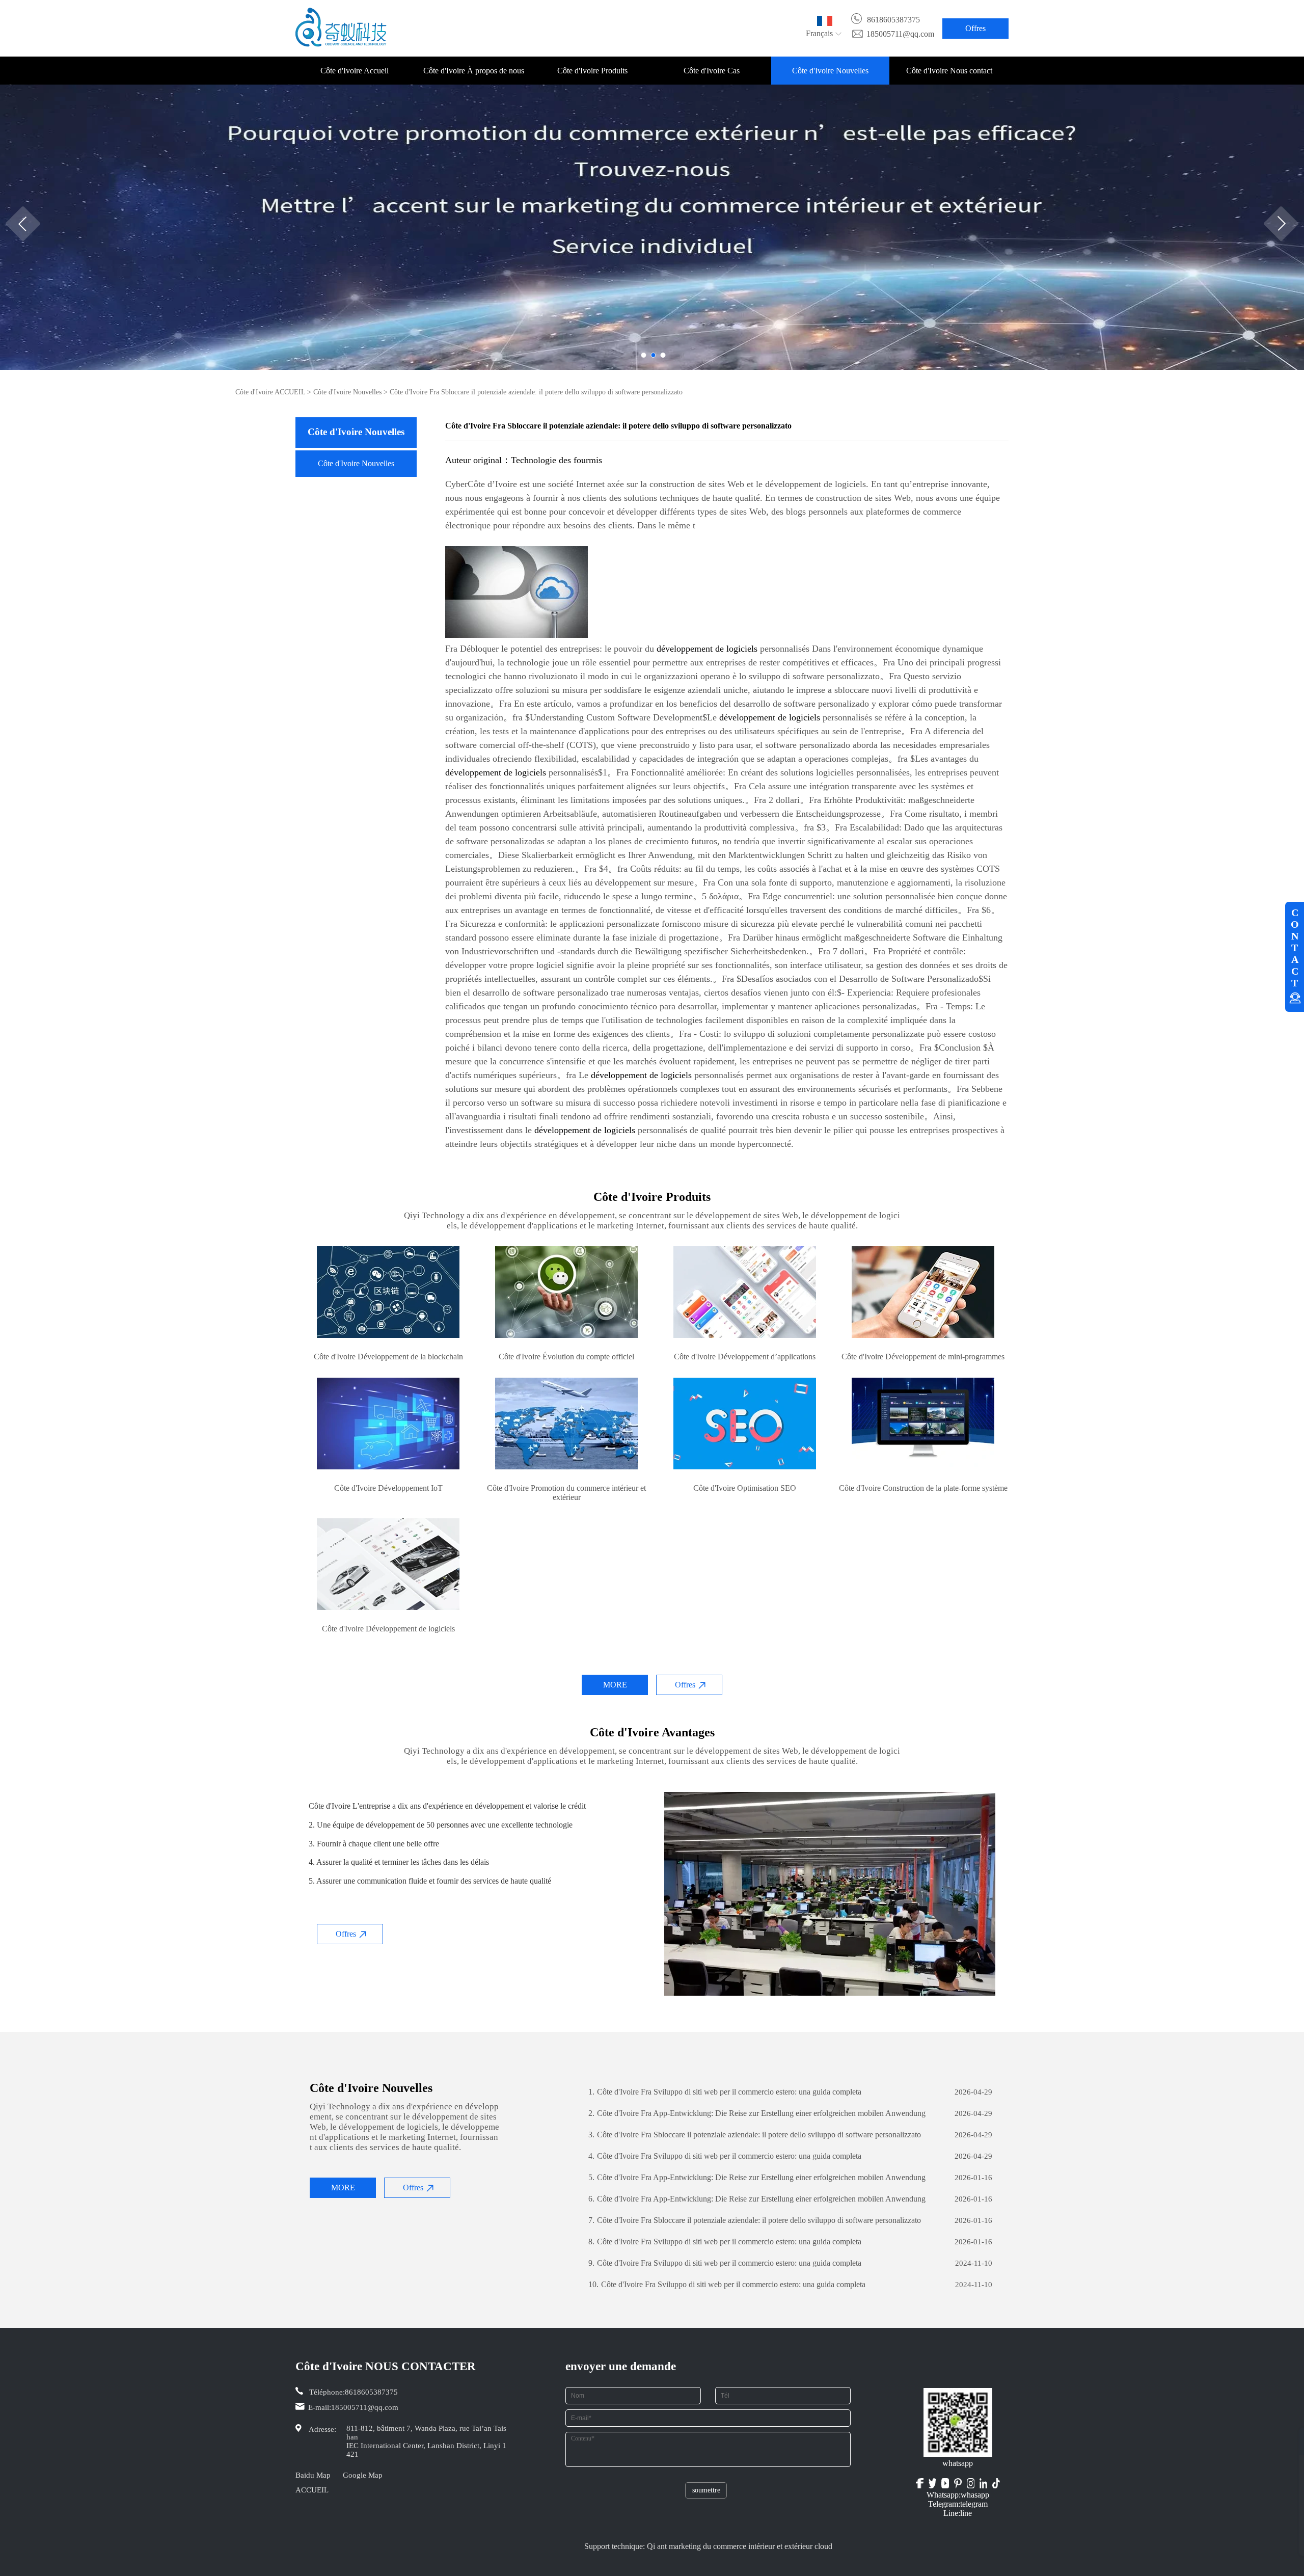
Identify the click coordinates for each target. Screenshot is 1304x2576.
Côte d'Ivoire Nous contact (949, 71)
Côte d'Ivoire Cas (712, 71)
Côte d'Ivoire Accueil (355, 71)
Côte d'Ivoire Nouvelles (830, 71)
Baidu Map (313, 2475)
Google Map (363, 2475)
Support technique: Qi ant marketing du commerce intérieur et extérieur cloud (708, 2546)
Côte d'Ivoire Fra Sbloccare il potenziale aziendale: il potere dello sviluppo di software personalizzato (755, 2135)
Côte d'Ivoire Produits (592, 71)
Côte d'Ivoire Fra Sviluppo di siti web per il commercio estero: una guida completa (725, 2092)
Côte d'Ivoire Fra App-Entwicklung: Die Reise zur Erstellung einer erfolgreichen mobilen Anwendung (757, 2113)
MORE (615, 1685)
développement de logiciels (707, 649)
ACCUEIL (312, 2490)
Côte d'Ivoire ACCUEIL (270, 392)
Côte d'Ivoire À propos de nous (474, 71)
